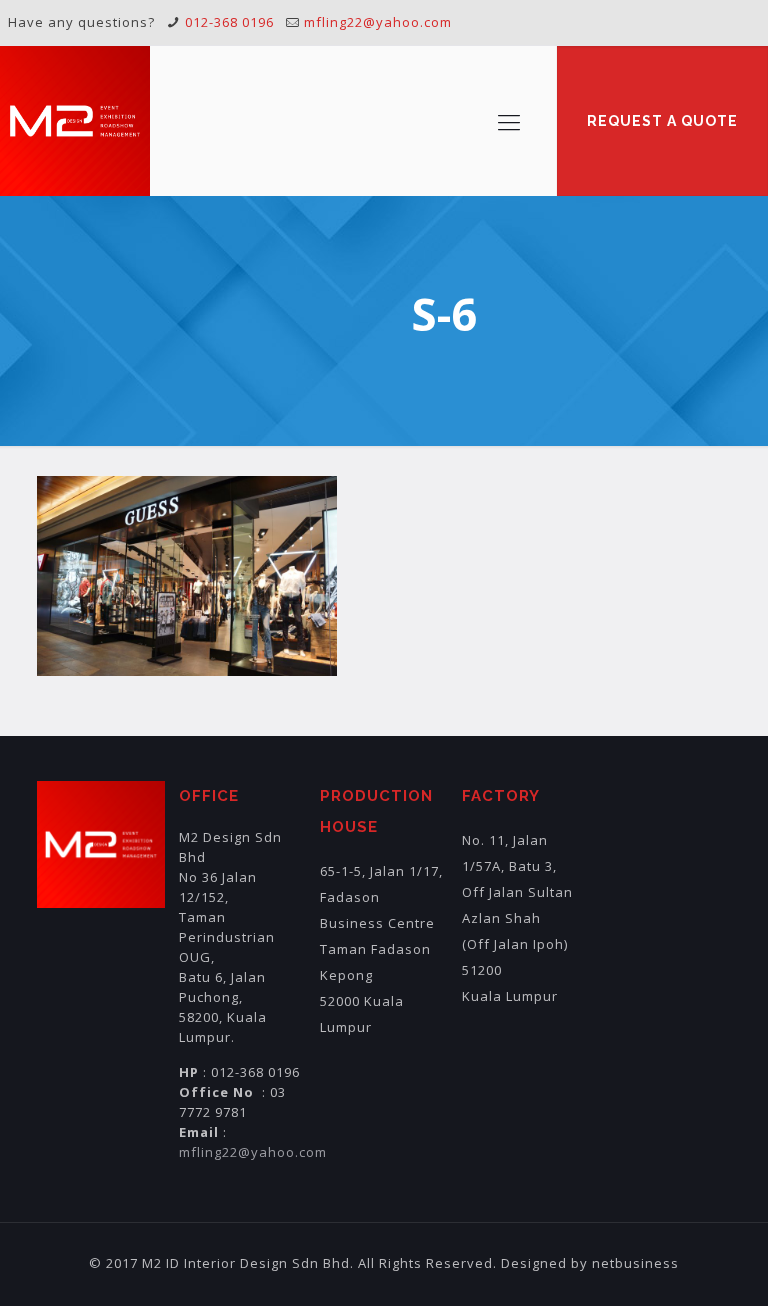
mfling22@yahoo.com (378, 22)
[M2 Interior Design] (75, 121)
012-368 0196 (229, 22)
